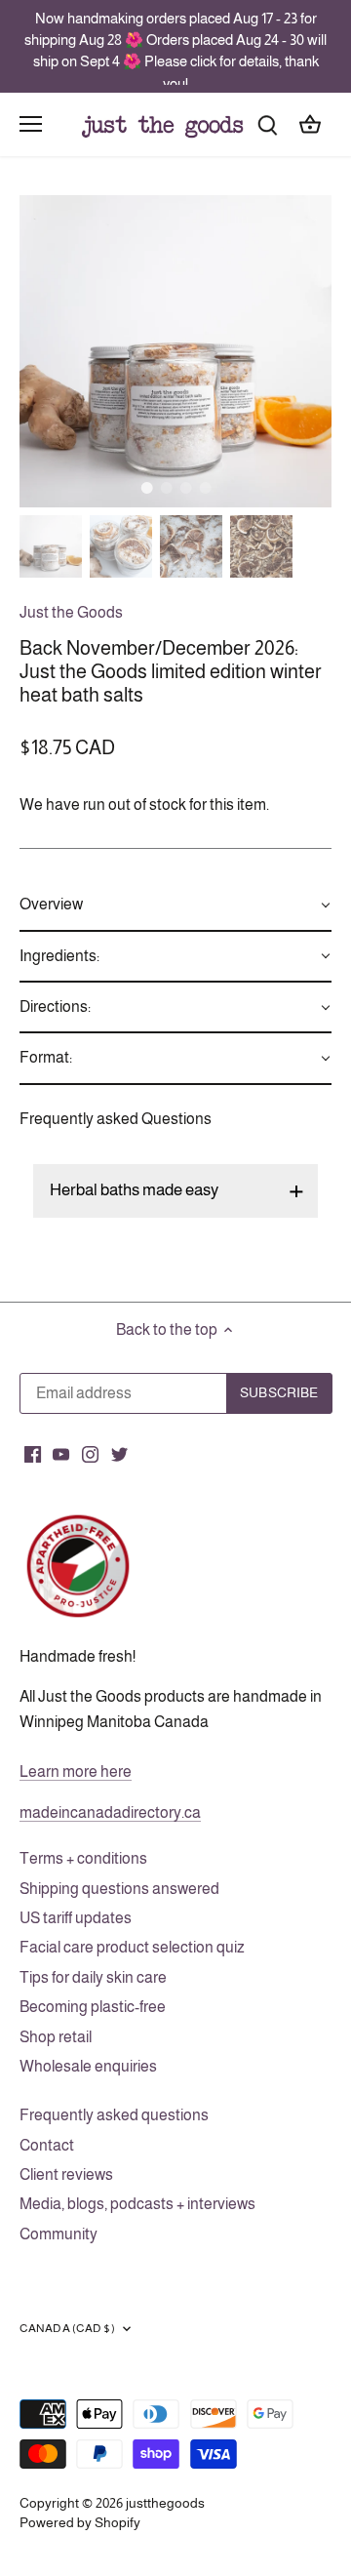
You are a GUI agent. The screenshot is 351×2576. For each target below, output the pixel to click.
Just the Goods (71, 612)
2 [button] (166, 488)
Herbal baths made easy (134, 1190)
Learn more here (76, 1771)
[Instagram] (90, 1453)
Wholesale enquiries (88, 2066)
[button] (175, 906)
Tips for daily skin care (93, 1977)
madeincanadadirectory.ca (110, 1812)
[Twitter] (119, 1453)
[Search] (267, 124)
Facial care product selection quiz (132, 1947)
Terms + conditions (83, 1858)
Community (58, 2234)
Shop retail (56, 2037)
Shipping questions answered (119, 1889)
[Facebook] (33, 1453)
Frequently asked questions (114, 2115)
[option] (175, 351)
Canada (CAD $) (67, 2328)
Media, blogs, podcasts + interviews (137, 2204)
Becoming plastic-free (93, 2007)
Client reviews (66, 2174)
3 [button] (185, 488)
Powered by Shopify (80, 2522)
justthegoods (165, 2503)
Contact (47, 2145)
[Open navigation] (31, 124)
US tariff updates (76, 1918)
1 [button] (146, 488)
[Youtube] (61, 1453)
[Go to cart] (310, 124)
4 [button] (205, 488)
